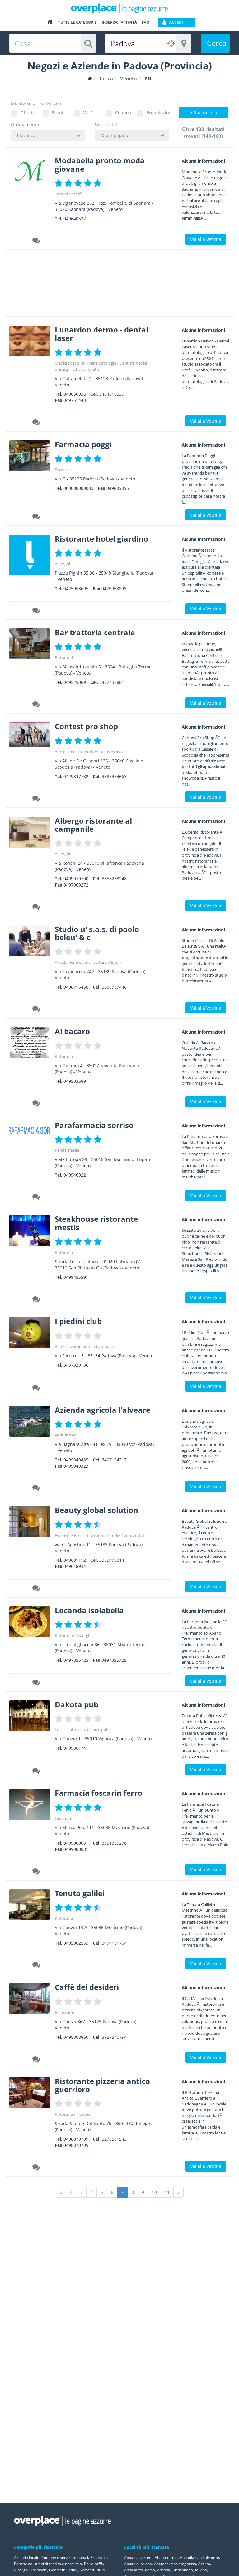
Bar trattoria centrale (95, 632)
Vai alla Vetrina (206, 239)
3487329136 (76, 1365)
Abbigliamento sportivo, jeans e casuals (91, 752)
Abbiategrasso (183, 2564)
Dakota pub (77, 1704)
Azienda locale (27, 2557)
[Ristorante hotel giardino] (30, 555)
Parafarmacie (67, 1150)
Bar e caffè (64, 2012)
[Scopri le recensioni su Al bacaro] (36, 1104)
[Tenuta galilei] (30, 1905)
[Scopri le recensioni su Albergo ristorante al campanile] (36, 908)
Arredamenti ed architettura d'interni (89, 962)
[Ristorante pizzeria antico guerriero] (30, 2093)
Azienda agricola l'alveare (103, 1410)
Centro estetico (136, 1535)
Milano (201, 2570)
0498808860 (76, 2037)
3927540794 (114, 2037)
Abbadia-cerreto (138, 2557)
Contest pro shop (86, 726)
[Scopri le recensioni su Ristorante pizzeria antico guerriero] (36, 2168)
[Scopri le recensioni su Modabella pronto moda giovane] (36, 241)
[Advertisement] (117, 285)
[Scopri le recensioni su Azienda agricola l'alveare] (36, 1489)
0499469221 (76, 1175)
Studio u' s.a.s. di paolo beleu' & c (97, 933)
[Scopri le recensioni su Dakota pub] (36, 1772)
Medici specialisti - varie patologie (85, 363)
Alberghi (62, 564)
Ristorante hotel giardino (101, 539)
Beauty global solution (96, 1510)
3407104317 (114, 1460)
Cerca (217, 43)
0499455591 (76, 1277)
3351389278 (114, 1843)
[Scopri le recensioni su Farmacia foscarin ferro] (36, 1872)
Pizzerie (83, 2114)
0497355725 (76, 1660)
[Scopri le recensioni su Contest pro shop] (36, 800)
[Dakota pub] (30, 1716)
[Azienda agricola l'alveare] (30, 1421)
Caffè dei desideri (87, 1987)
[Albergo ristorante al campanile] (30, 832)
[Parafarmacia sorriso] (30, 1131)
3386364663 (114, 776)
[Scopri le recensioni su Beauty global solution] (36, 1589)
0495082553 (76, 1943)
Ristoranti (64, 657)
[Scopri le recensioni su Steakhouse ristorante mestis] (36, 1300)
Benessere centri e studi (96, 1535)
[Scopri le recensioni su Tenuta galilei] (36, 1966)
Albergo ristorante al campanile (93, 825)
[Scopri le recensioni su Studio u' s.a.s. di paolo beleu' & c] (36, 1010)
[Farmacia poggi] (30, 456)
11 (167, 2192)
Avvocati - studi (92, 2570)
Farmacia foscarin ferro (98, 1793)
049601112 (75, 1560)
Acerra (204, 2564)
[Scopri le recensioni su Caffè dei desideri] (36, 2060)
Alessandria (183, 2570)
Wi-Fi (89, 113)
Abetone (161, 2564)
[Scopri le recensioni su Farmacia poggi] (36, 518)
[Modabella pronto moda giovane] (30, 172)
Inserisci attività (119, 22)
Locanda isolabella (89, 1610)
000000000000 (78, 488)
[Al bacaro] (30, 1043)
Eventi (58, 113)
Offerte (28, 113)
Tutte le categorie (77, 22)
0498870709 (76, 2139)
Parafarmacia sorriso (94, 1125)
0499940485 (76, 1460)
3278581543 (114, 2139)
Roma (150, 2570)
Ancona (164, 2570)
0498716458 (76, 987)
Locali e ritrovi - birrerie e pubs (83, 1729)
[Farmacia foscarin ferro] (30, 1804)
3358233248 (114, 879)
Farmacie (63, 470)
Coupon (123, 113)
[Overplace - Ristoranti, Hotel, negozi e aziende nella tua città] (119, 8)
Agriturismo (66, 1435)
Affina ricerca (203, 113)
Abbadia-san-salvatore (199, 2557)
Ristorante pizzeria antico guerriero (102, 2085)
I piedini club (78, 1321)
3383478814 (112, 1560)
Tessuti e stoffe (69, 194)
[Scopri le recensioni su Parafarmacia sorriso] (36, 1198)
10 (154, 2192)
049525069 (75, 682)
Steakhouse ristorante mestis (96, 1223)
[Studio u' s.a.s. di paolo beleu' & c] (30, 941)
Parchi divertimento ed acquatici (85, 1346)
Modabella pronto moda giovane (100, 164)
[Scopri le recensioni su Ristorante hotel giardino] (36, 611)
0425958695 (76, 588)
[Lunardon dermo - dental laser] (30, 341)
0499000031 (76, 1843)
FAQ (145, 22)
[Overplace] (90, 79)
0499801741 (76, 1748)
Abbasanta (134, 2570)
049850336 (75, 394)
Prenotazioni (158, 113)
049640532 (75, 219)
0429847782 (76, 776)
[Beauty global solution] (30, 1521)
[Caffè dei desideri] (30, 1998)
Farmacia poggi (83, 444)
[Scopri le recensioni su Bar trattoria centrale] (36, 705)
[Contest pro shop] (30, 734)
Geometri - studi (63, 2570)
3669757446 (114, 987)
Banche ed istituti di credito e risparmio (48, 2564)
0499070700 (76, 879)
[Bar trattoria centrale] (30, 644)
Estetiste (63, 1535)
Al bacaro (72, 1031)
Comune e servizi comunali (65, 2557)
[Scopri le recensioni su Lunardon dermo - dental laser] (36, 423)
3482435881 (112, 682)
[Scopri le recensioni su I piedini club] (36, 1389)
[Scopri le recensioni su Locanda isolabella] (36, 1683)
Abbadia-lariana (138, 2564)
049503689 (75, 1081)
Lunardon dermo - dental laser (101, 334)
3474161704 (114, 1943)
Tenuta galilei (80, 1893)
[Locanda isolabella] (30, 1622)
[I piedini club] (30, 1333)
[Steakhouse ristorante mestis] (30, 1230)
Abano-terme (166, 2557)
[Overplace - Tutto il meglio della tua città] (50, 23)
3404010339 (112, 394)
